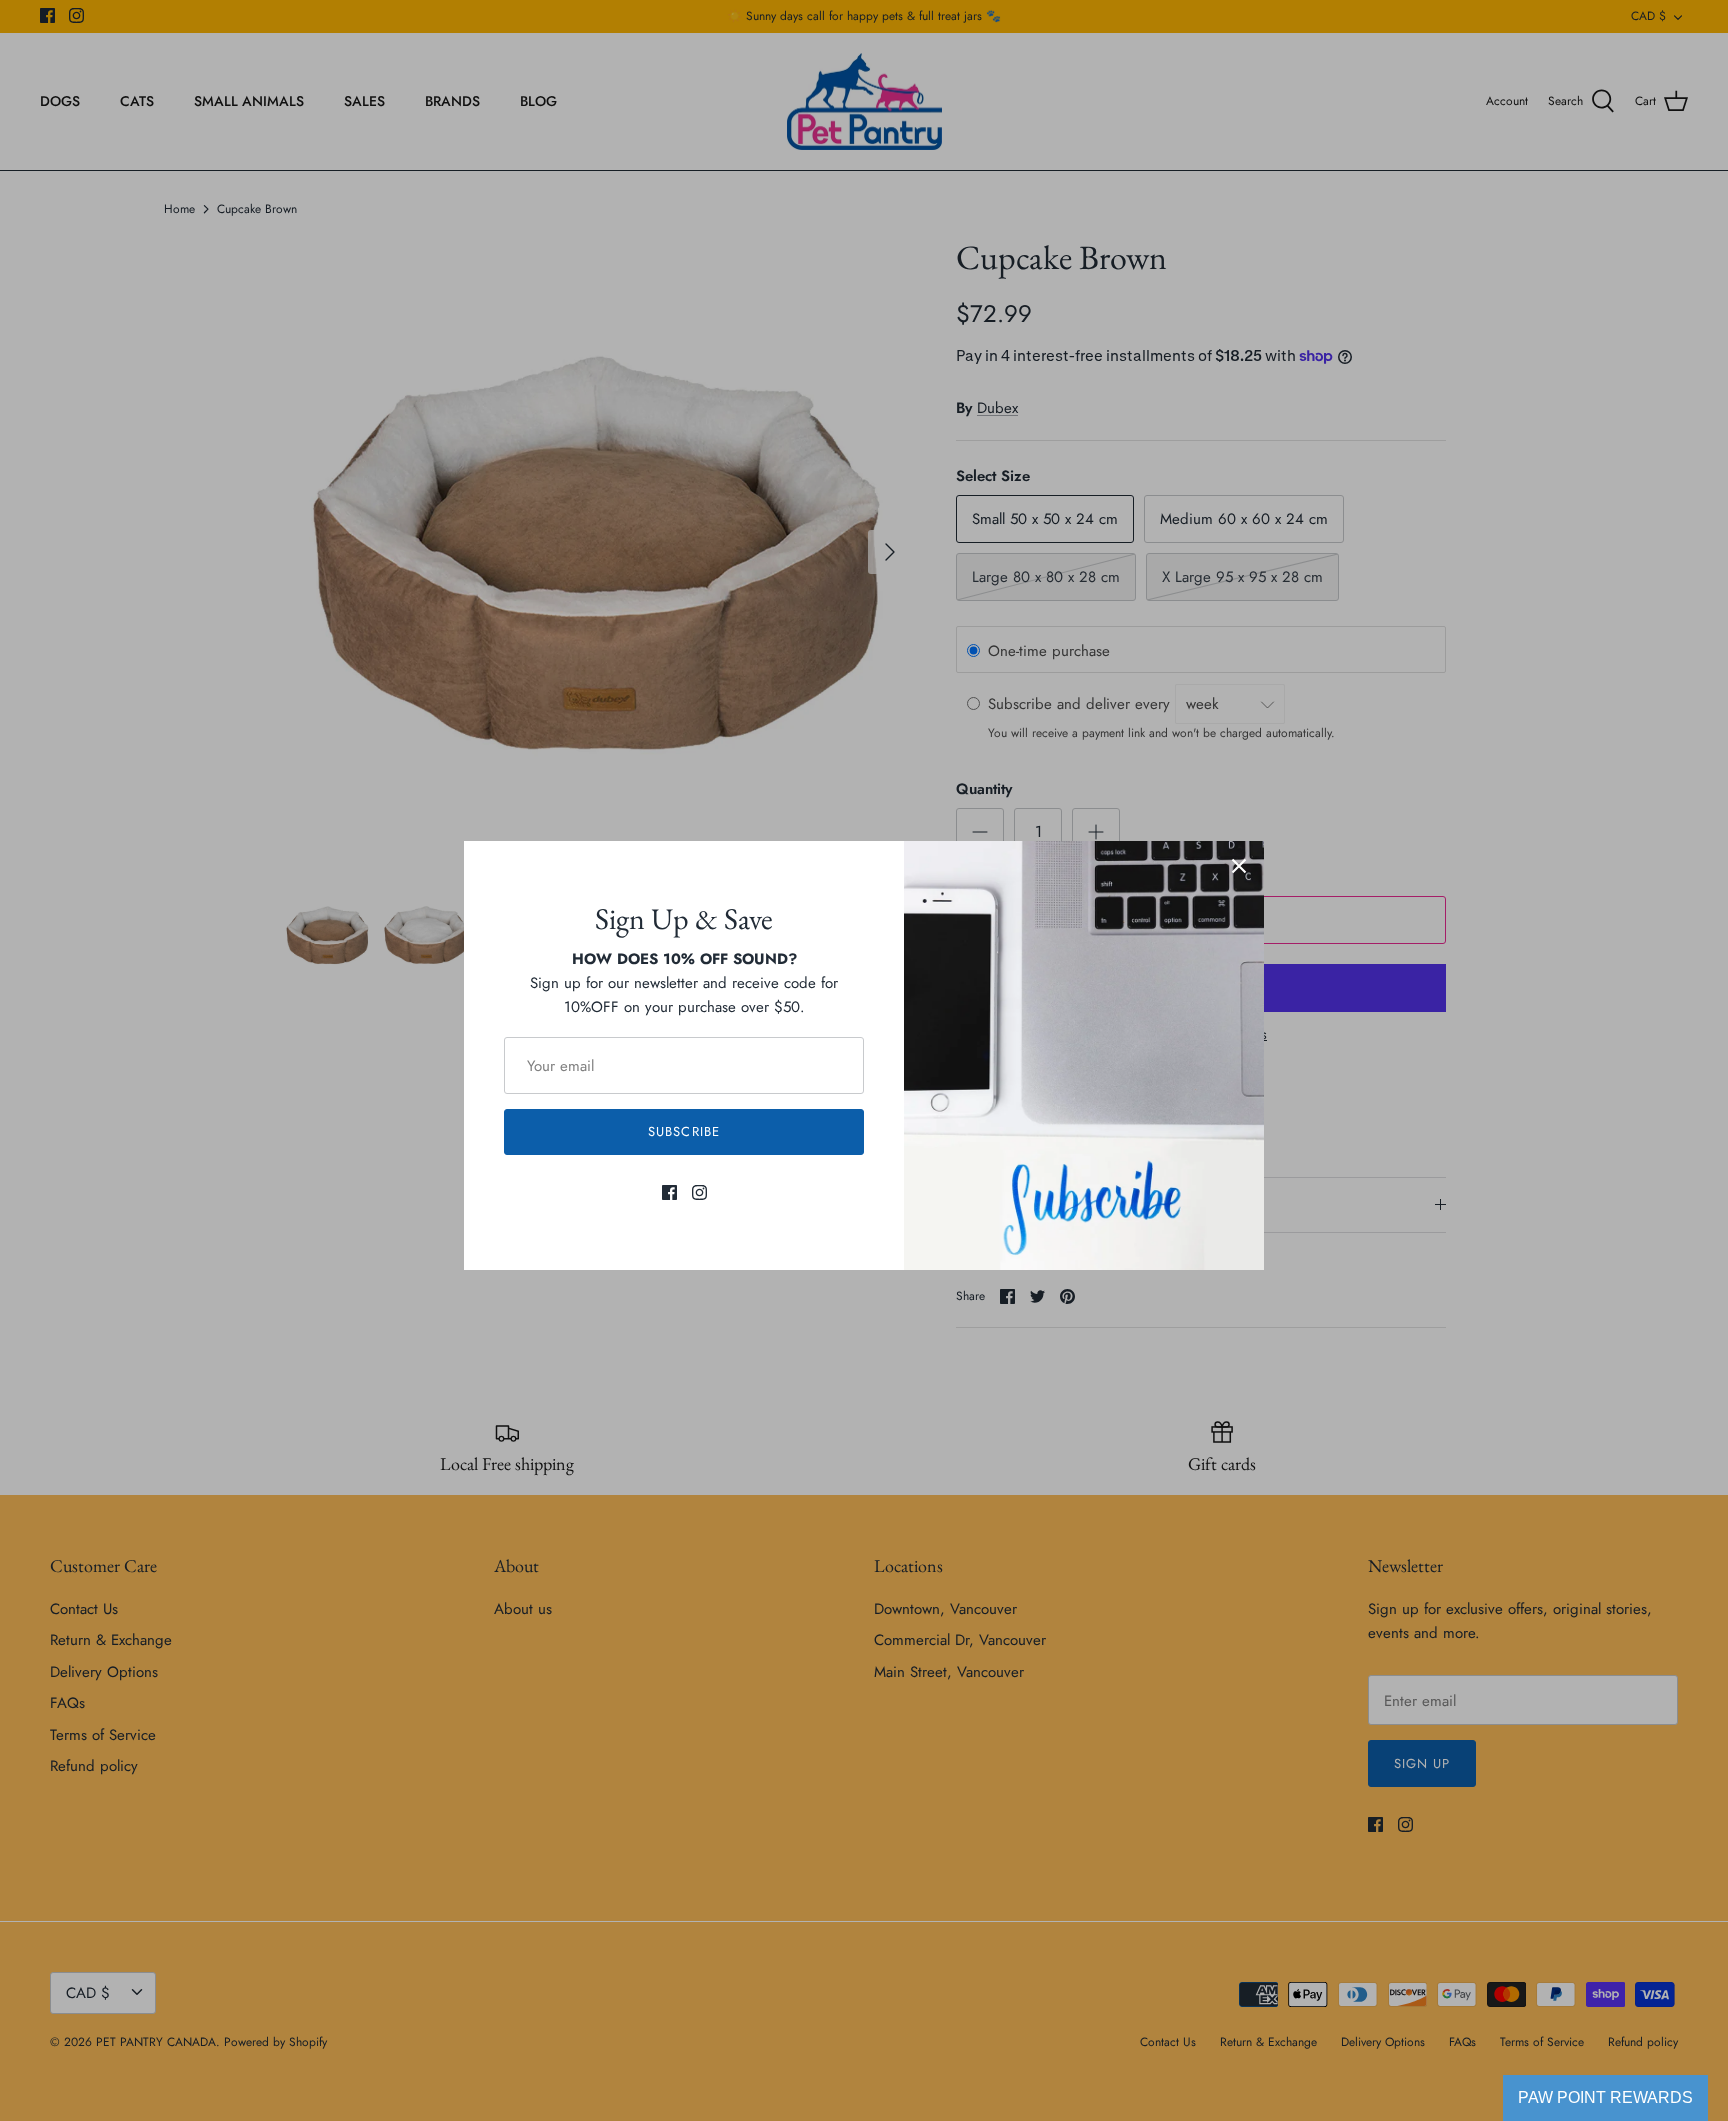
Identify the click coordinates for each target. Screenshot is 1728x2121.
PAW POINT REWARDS (1605, 2097)
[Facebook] (669, 1192)
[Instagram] (699, 1192)
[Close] (1239, 866)
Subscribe (683, 1131)
